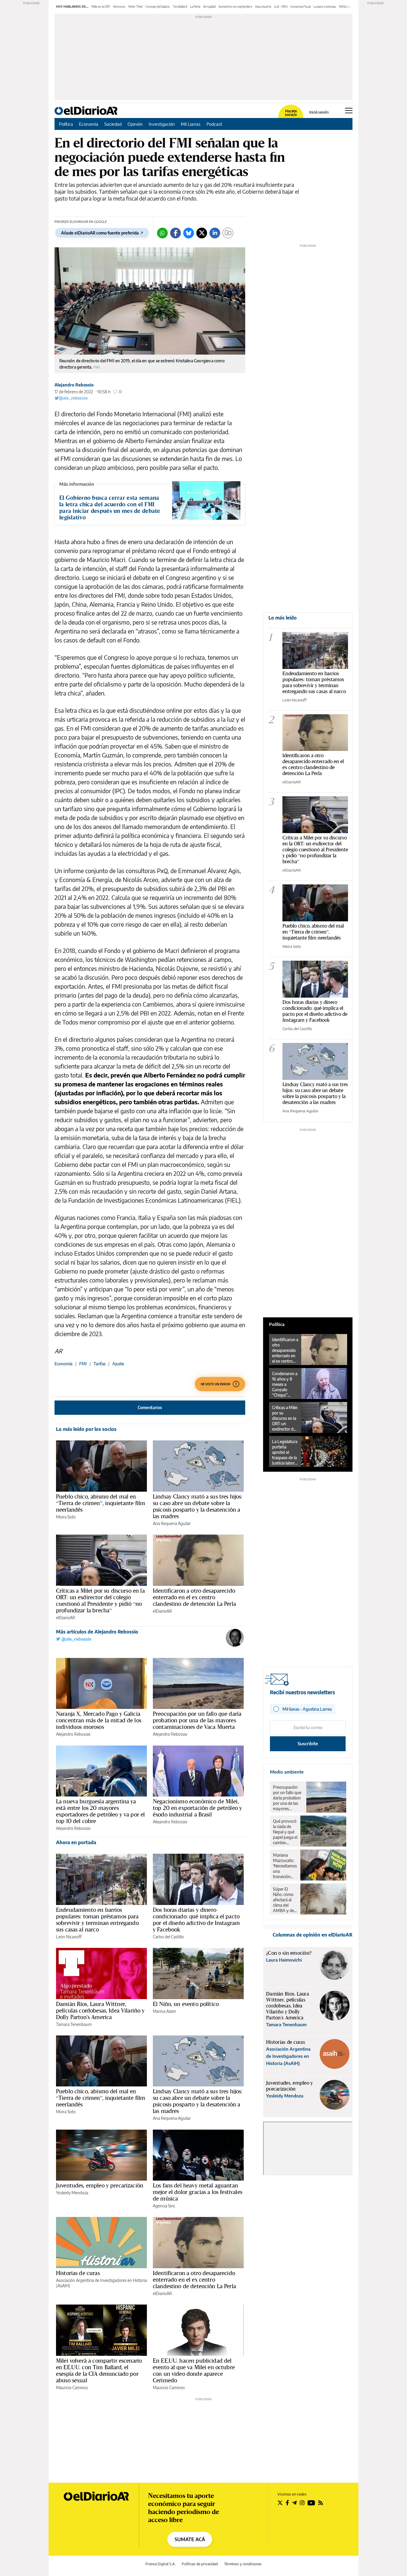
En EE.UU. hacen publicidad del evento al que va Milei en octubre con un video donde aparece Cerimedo (194, 2370)
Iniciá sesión (319, 112)
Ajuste (118, 1364)
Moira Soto (66, 1517)
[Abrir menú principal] (349, 111)
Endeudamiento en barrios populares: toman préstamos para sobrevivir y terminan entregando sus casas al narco (97, 1920)
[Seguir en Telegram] (294, 2503)
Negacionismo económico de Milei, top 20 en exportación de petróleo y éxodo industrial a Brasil (197, 1808)
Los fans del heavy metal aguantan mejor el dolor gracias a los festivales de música (198, 2192)
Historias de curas (78, 2273)
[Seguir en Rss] (321, 2503)
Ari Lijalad (209, 7)
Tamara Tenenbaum (74, 2024)
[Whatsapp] (162, 233)
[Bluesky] (189, 233)
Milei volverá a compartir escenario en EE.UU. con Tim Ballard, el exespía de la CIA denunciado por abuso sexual (99, 2370)
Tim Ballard (180, 7)
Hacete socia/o (291, 113)
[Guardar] (228, 233)
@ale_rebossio (73, 398)
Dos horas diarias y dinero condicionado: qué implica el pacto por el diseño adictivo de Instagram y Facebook (196, 1920)
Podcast (214, 124)
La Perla (195, 7)
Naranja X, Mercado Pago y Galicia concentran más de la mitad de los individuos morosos (99, 1720)
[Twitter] (202, 233)
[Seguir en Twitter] (280, 2503)
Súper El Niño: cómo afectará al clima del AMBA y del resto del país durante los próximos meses (285, 1900)
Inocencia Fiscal (300, 7)
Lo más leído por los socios (86, 1429)
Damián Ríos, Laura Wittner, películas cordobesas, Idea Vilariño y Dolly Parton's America (100, 2010)
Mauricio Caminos (72, 2388)
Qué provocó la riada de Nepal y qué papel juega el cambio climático (285, 1832)
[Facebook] (175, 233)
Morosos (119, 7)
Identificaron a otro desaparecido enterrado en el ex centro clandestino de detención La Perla (194, 1597)
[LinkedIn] (215, 233)
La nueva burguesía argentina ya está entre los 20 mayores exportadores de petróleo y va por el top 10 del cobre (100, 1811)
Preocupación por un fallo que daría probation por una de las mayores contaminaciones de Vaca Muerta (197, 1720)
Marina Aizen (164, 2011)
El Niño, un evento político (186, 2004)
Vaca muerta (263, 7)
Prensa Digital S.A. (160, 2564)
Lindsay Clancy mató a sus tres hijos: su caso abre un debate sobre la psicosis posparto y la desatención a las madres (198, 1506)
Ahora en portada (76, 1842)
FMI (83, 1364)
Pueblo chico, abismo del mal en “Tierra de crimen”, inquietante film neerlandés (101, 1503)
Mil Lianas (191, 124)
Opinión (135, 124)
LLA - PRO (281, 7)
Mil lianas (345, 7)
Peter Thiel (135, 7)
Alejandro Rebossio (74, 385)
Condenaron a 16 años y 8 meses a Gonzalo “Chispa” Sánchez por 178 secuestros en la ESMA (285, 1384)
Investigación (162, 124)
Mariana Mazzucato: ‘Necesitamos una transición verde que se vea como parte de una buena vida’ (285, 1866)
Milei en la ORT (101, 7)
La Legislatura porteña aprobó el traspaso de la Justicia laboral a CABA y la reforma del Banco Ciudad (285, 1452)
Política (66, 124)
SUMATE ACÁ (190, 2539)
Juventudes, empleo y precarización (100, 2185)
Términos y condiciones (243, 2564)
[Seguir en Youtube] (311, 2503)
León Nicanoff (69, 1937)
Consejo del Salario (158, 7)
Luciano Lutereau (325, 7)
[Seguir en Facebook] (287, 2503)
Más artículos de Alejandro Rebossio (97, 1632)
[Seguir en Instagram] (302, 2503)
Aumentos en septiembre (235, 7)
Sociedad (113, 124)
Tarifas (100, 1364)
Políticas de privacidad (200, 2564)
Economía (89, 124)
